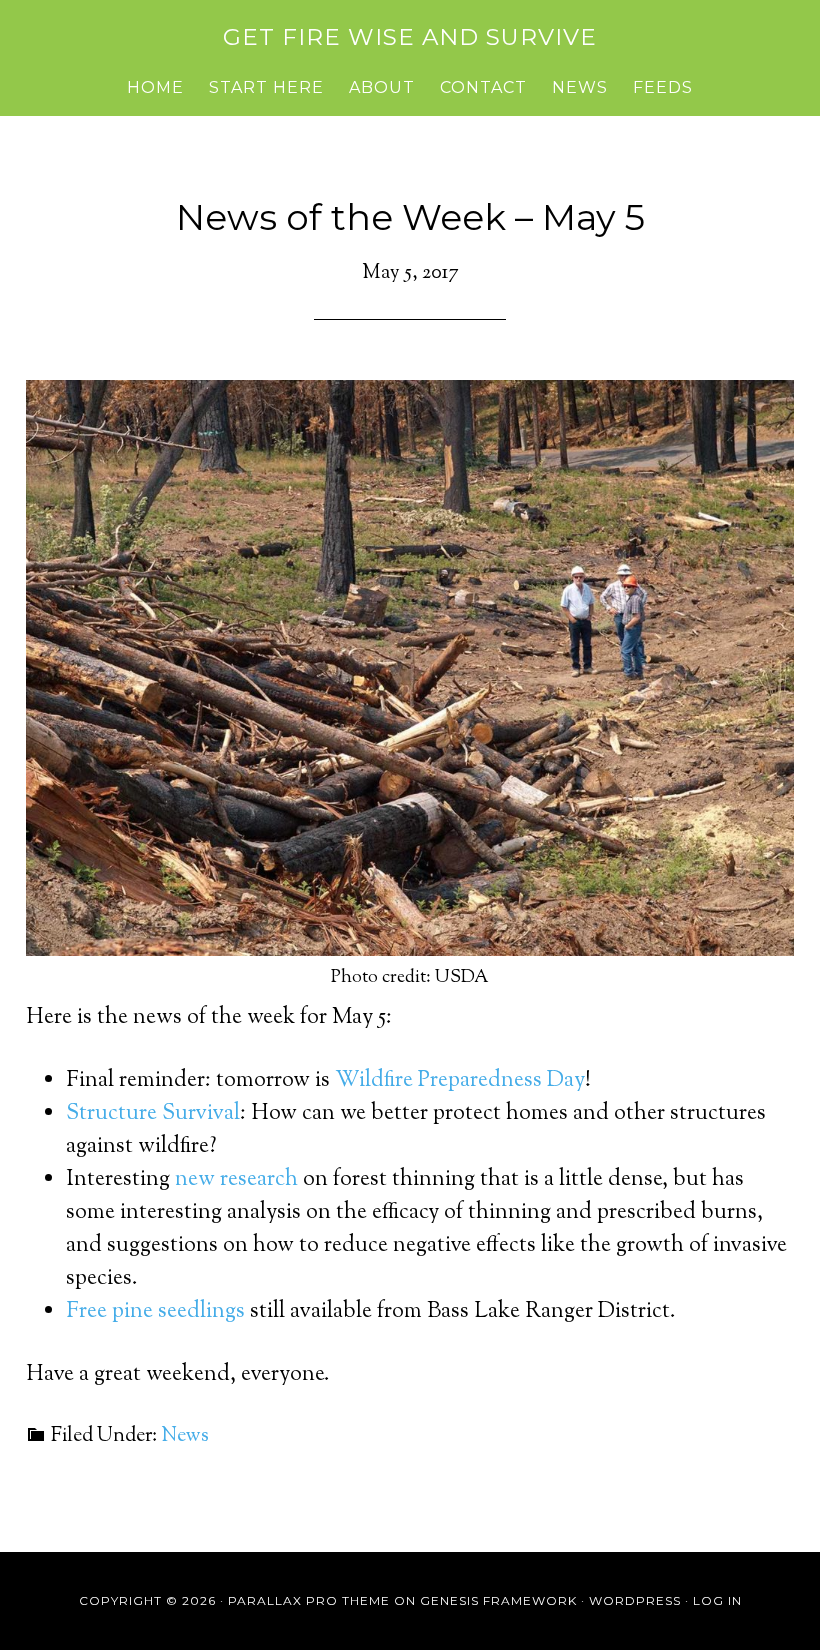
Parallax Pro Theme (309, 1600)
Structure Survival (153, 1114)
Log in (717, 1600)
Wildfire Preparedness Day (460, 1081)
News (185, 1436)
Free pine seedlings (155, 1312)
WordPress (635, 1600)
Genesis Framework (498, 1600)
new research (236, 1180)
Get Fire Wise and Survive (410, 37)
